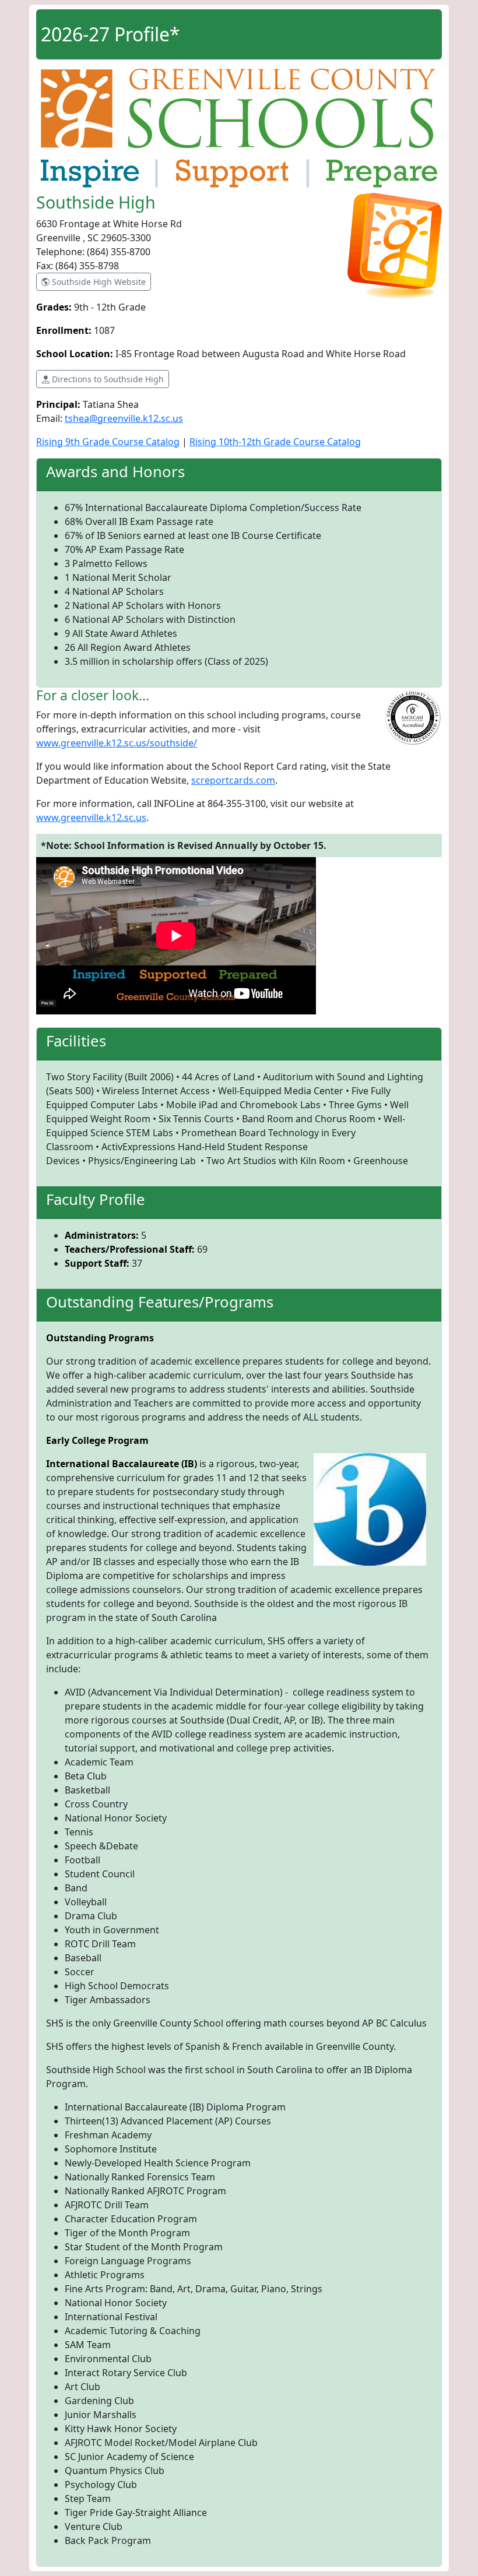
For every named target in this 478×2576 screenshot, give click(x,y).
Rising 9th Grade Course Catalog (108, 442)
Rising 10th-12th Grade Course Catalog (275, 442)
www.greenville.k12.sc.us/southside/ (117, 743)
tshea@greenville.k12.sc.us (124, 418)
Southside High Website (98, 282)
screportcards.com (233, 780)
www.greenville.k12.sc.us (91, 817)
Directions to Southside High (107, 379)
